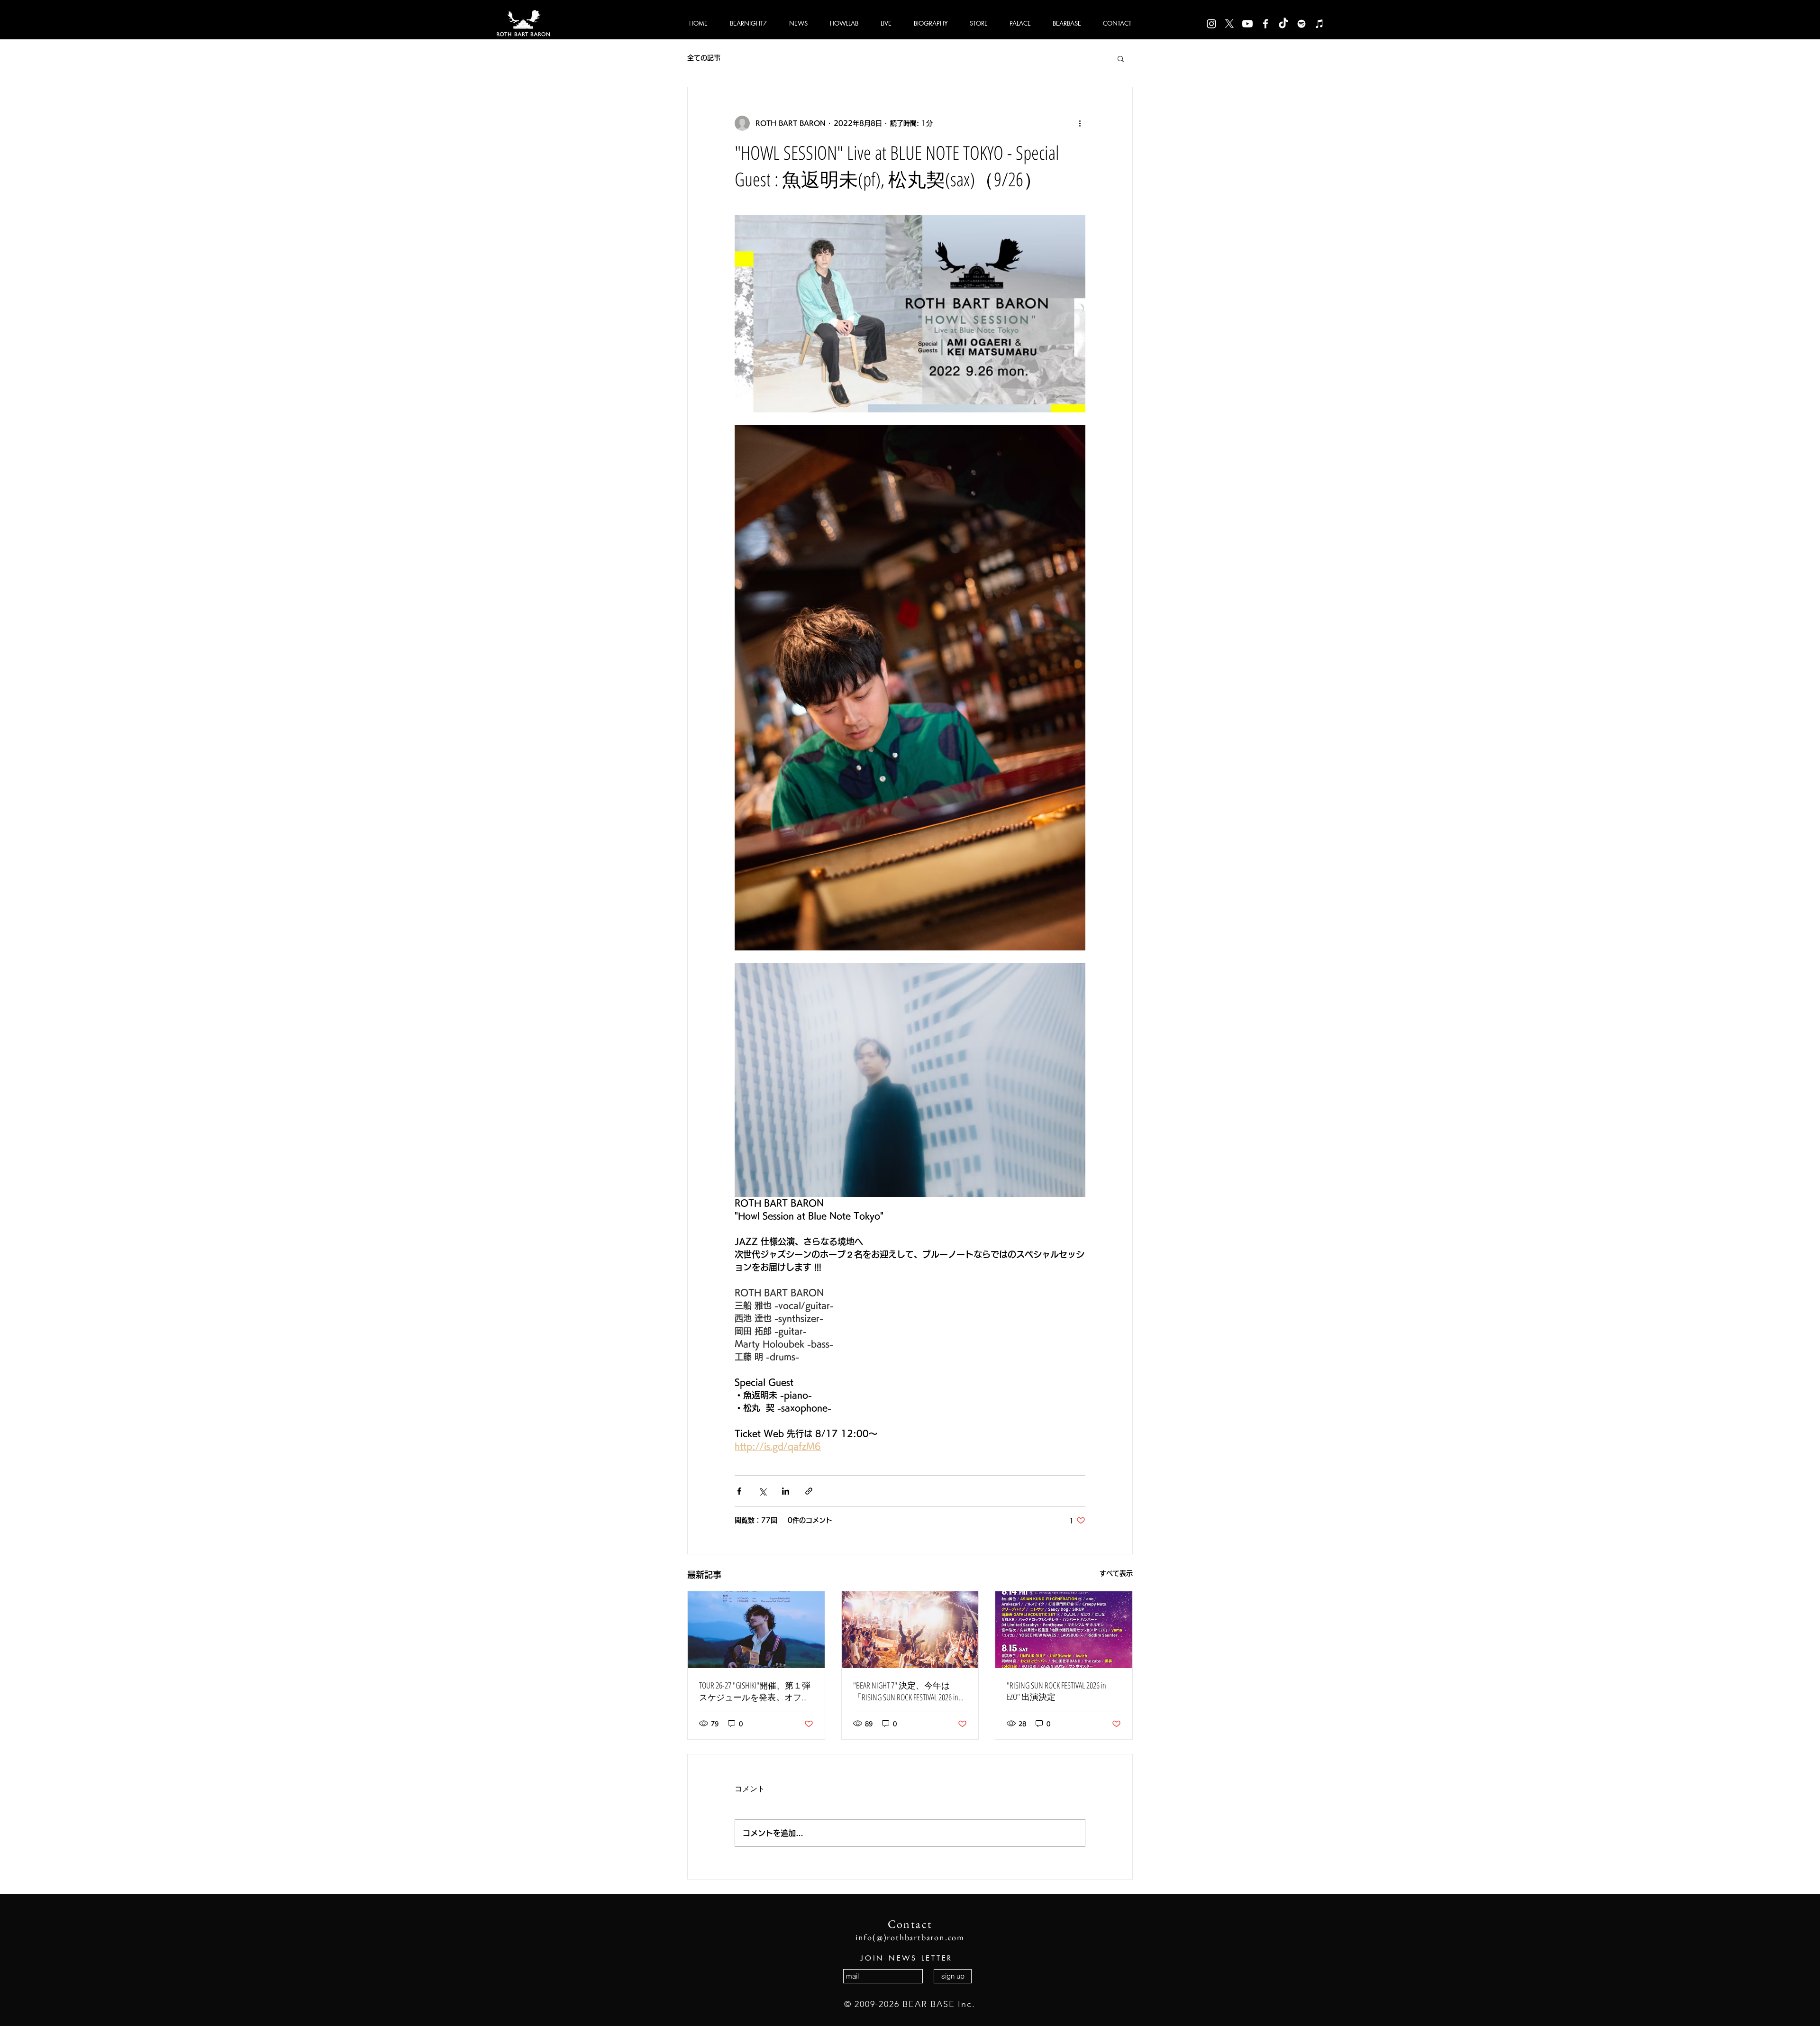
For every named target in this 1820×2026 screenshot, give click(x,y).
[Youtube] (1247, 24)
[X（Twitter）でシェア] (762, 1491)
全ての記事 (704, 58)
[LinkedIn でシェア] (786, 1491)
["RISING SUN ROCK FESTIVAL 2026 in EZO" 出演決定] (1064, 1630)
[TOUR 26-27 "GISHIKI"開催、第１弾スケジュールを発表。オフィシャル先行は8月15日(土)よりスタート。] (756, 1630)
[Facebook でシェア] (739, 1491)
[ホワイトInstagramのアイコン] (1211, 24)
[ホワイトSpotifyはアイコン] (1301, 24)
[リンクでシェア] (809, 1491)
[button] (1121, 58)
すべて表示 (1116, 1573)
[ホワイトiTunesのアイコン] (1319, 24)
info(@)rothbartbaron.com (910, 1937)
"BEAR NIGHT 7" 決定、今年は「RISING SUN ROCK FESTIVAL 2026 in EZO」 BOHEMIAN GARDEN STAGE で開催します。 (908, 1691)
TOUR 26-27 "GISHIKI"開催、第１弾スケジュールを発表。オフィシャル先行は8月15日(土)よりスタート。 (755, 1691)
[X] (1229, 24)
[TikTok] (1283, 24)
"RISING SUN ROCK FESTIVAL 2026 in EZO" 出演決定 (1056, 1691)
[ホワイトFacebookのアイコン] (1265, 24)
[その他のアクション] (1080, 123)
